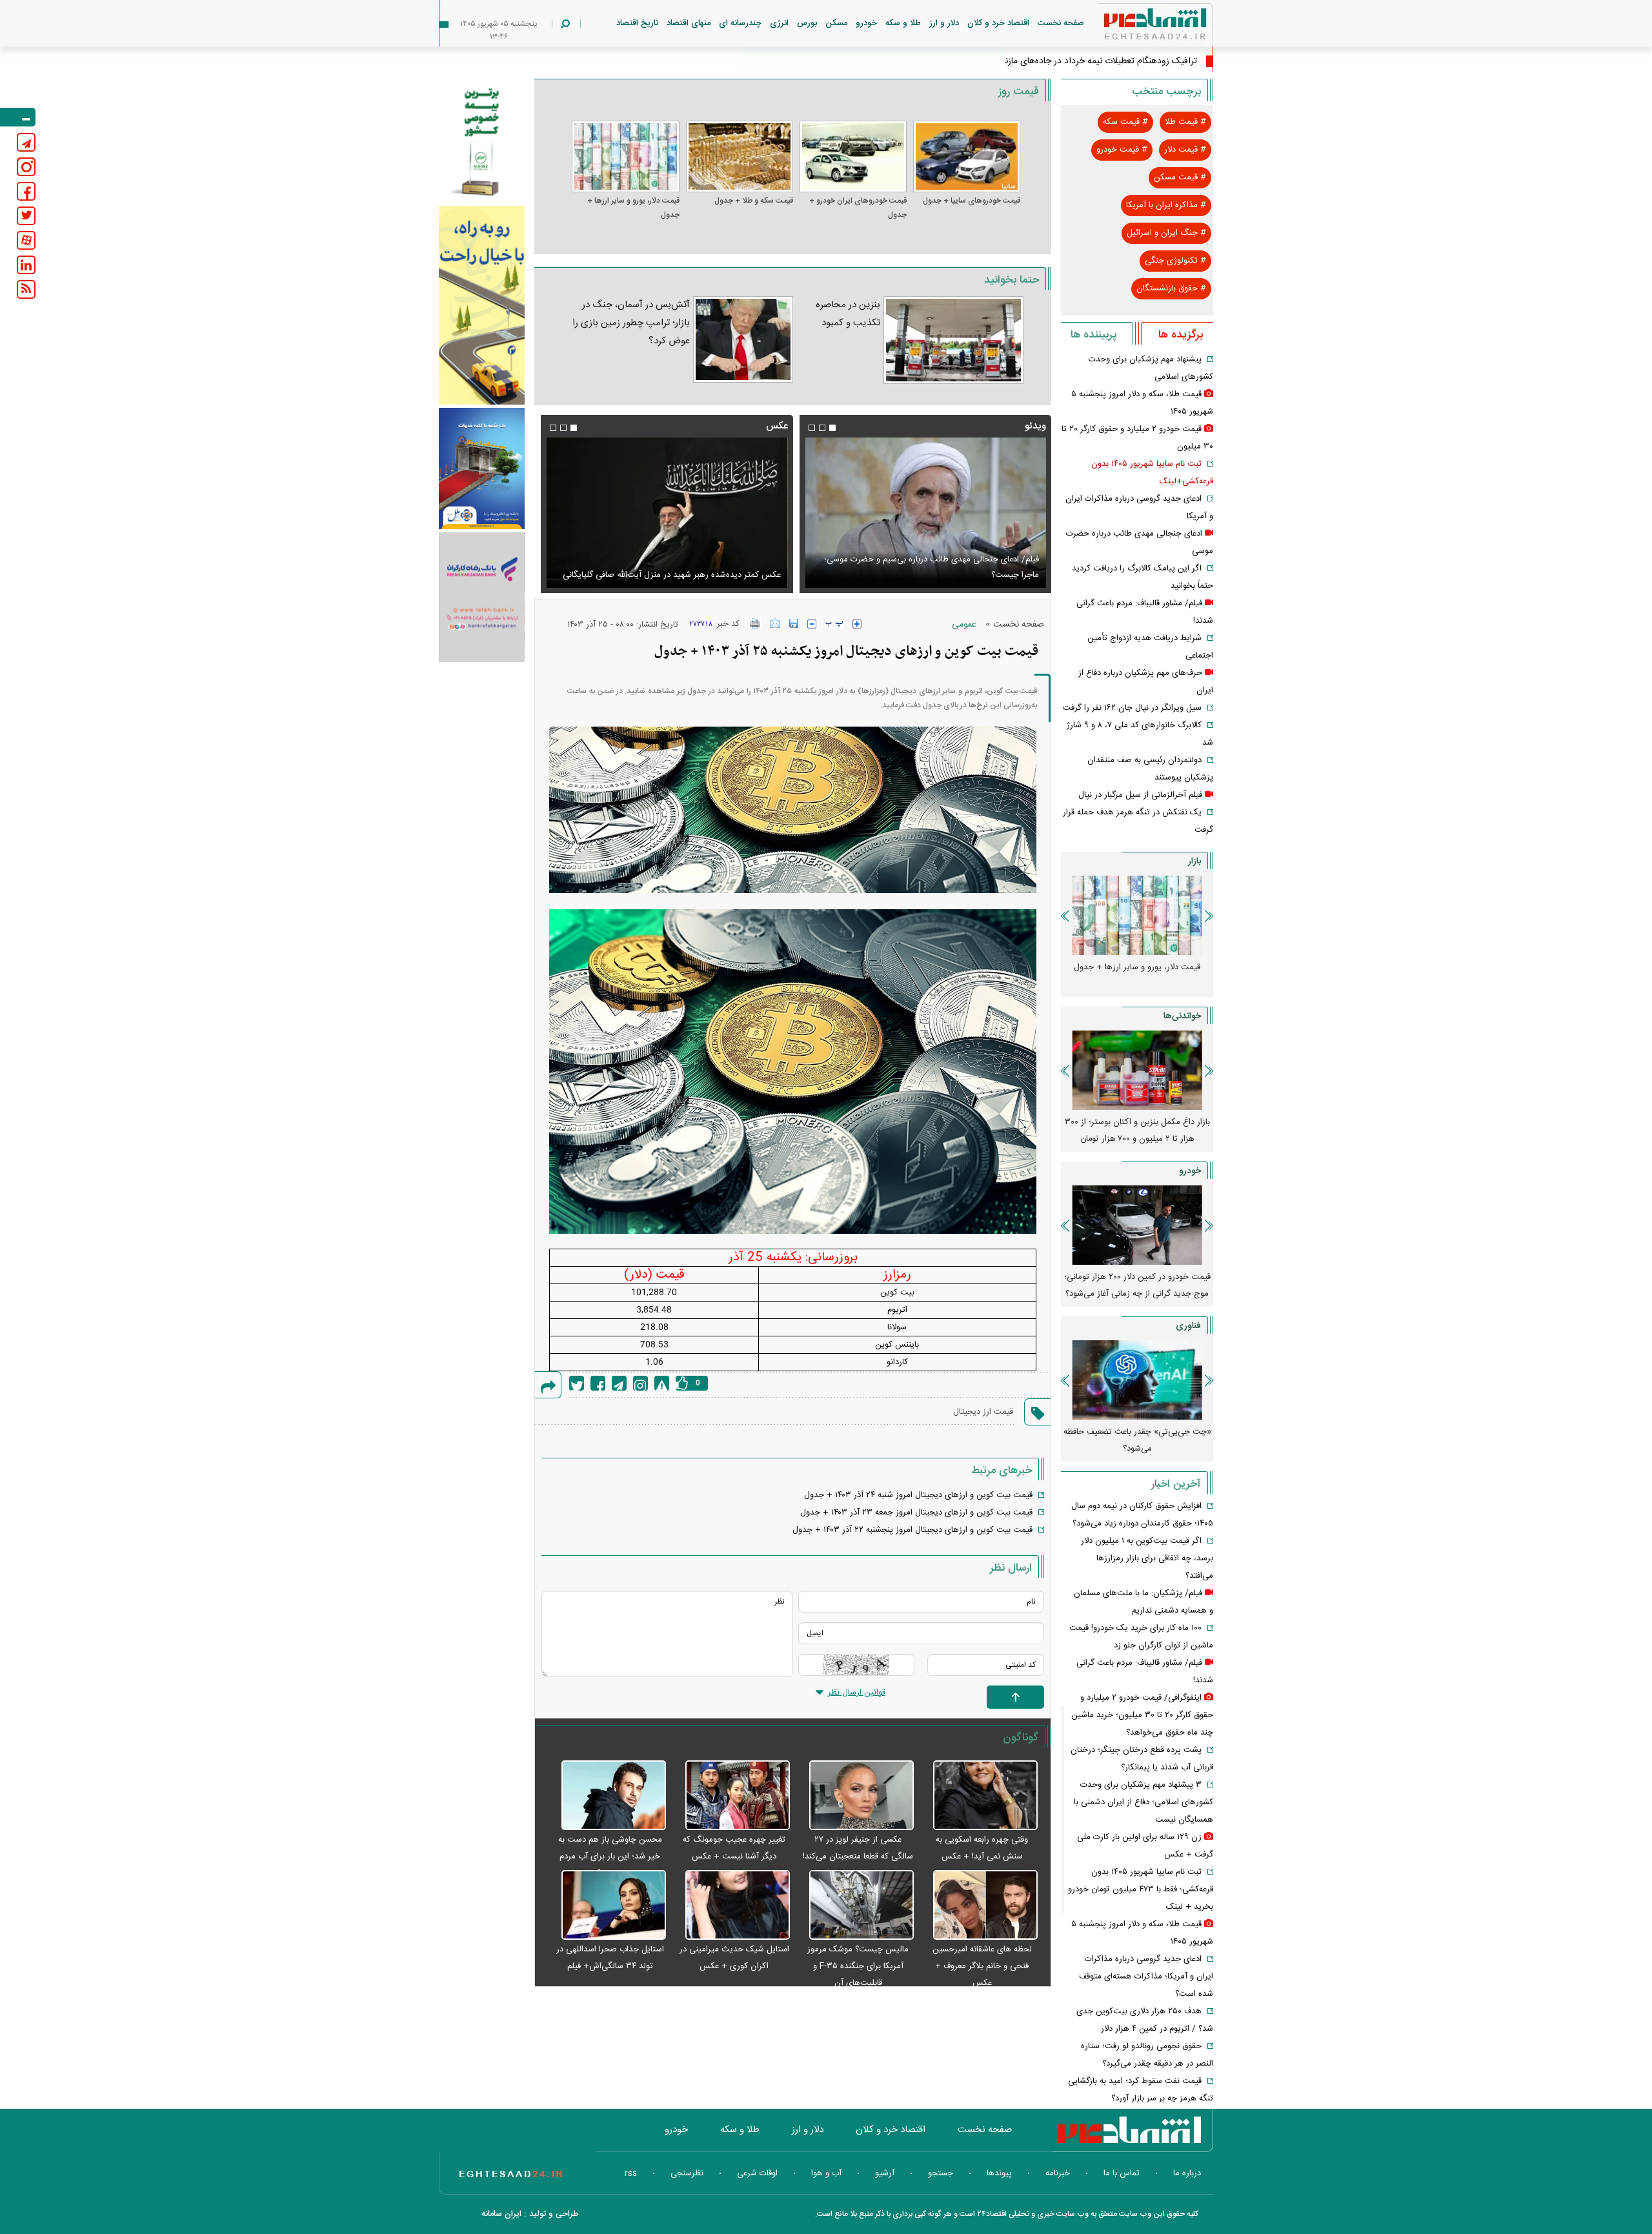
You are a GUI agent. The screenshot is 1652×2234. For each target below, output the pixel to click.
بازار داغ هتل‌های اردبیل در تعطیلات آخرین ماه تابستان (1137, 1131)
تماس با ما (1122, 2173)
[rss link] (26, 289)
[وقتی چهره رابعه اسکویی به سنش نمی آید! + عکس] (979, 1796)
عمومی (964, 625)
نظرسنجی (687, 2173)
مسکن (836, 23)
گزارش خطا (662, 1383)
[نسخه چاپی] (755, 623)
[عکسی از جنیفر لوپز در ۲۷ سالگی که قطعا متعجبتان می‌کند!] (855, 1796)
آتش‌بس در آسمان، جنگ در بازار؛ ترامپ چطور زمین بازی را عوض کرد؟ (631, 323)
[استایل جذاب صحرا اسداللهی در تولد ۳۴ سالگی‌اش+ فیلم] (607, 1906)
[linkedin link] (26, 265)
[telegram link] (26, 142)
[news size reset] (834, 624)
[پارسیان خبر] (482, 305)
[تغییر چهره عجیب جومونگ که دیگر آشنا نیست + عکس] (731, 1796)
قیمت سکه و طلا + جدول (754, 201)
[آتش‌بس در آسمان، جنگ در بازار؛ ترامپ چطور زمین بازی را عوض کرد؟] (743, 339)
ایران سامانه (501, 2214)
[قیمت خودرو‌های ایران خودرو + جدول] (853, 156)
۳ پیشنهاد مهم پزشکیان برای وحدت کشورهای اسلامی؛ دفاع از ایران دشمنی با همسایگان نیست (1143, 1802)
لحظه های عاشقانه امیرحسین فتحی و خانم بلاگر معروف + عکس (982, 1966)
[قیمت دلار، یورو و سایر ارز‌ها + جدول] (625, 156)
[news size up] (857, 624)
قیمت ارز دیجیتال (983, 1412)
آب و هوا (826, 2173)
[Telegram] (619, 1383)
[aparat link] (26, 240)
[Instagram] (640, 1383)
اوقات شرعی (757, 2173)
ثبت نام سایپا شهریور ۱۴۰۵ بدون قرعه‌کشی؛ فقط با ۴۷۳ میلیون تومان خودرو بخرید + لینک (1141, 1889)
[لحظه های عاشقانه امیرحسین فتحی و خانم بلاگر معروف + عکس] (979, 1906)
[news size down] (812, 624)
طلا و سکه (903, 23)
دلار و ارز (944, 23)
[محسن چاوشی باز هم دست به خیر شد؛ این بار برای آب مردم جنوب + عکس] (607, 1796)
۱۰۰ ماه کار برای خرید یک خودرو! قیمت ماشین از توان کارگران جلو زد (1137, 1285)
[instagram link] (26, 167)
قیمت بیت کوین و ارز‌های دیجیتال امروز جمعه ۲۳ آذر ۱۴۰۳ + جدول (916, 1513)
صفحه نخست (1061, 23)
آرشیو (885, 2173)
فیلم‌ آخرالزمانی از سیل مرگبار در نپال (1140, 795)
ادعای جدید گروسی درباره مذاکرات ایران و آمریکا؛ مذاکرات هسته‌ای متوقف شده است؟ (1146, 1977)
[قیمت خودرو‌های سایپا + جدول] (967, 156)
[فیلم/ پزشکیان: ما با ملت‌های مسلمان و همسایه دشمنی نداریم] (925, 513)
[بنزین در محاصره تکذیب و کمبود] (953, 340)
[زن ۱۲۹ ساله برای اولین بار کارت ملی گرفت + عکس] (667, 513)
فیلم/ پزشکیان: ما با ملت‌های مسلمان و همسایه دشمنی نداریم (933, 575)
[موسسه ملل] (482, 469)
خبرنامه (1058, 2173)
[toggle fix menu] (18, 117)
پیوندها (999, 2173)
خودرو (866, 23)
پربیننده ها (1093, 335)
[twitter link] (26, 216)
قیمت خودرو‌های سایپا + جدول (972, 201)
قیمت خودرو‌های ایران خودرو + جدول (858, 208)
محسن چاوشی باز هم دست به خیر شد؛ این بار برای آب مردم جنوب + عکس (610, 1857)
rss (631, 2173)
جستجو (941, 2173)
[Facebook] (598, 1383)
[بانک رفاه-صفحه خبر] (482, 597)
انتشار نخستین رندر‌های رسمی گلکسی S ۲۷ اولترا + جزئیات (1137, 1440)
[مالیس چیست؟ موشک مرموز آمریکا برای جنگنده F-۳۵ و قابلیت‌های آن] (855, 1906)
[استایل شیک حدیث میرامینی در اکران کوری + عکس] (731, 1906)
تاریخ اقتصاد (637, 23)
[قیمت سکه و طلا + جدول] (740, 156)
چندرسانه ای (740, 23)
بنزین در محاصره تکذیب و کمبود (848, 314)
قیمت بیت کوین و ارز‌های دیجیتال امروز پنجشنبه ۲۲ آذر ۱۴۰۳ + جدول (912, 1530)
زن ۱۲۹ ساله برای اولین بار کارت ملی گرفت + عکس (692, 575)
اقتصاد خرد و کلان (998, 23)
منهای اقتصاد (689, 23)
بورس (807, 23)
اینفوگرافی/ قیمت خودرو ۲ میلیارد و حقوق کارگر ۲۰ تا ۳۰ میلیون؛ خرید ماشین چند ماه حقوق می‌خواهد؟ (1142, 1715)
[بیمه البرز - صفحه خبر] (482, 141)
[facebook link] (26, 191)
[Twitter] (577, 1383)
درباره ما (1187, 2173)
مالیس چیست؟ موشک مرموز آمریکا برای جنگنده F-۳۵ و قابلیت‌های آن (858, 1966)
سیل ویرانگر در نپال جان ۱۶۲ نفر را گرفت (1132, 708)
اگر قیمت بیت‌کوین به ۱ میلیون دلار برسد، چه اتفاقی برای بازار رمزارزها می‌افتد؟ (1147, 1558)
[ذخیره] (794, 623)
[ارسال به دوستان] (775, 623)
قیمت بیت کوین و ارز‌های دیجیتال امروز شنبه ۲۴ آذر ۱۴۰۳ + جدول (918, 1495)
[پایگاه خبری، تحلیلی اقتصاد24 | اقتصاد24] (1134, 27)
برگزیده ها (1181, 335)
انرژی (779, 23)
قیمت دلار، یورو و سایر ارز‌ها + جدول (633, 208)
